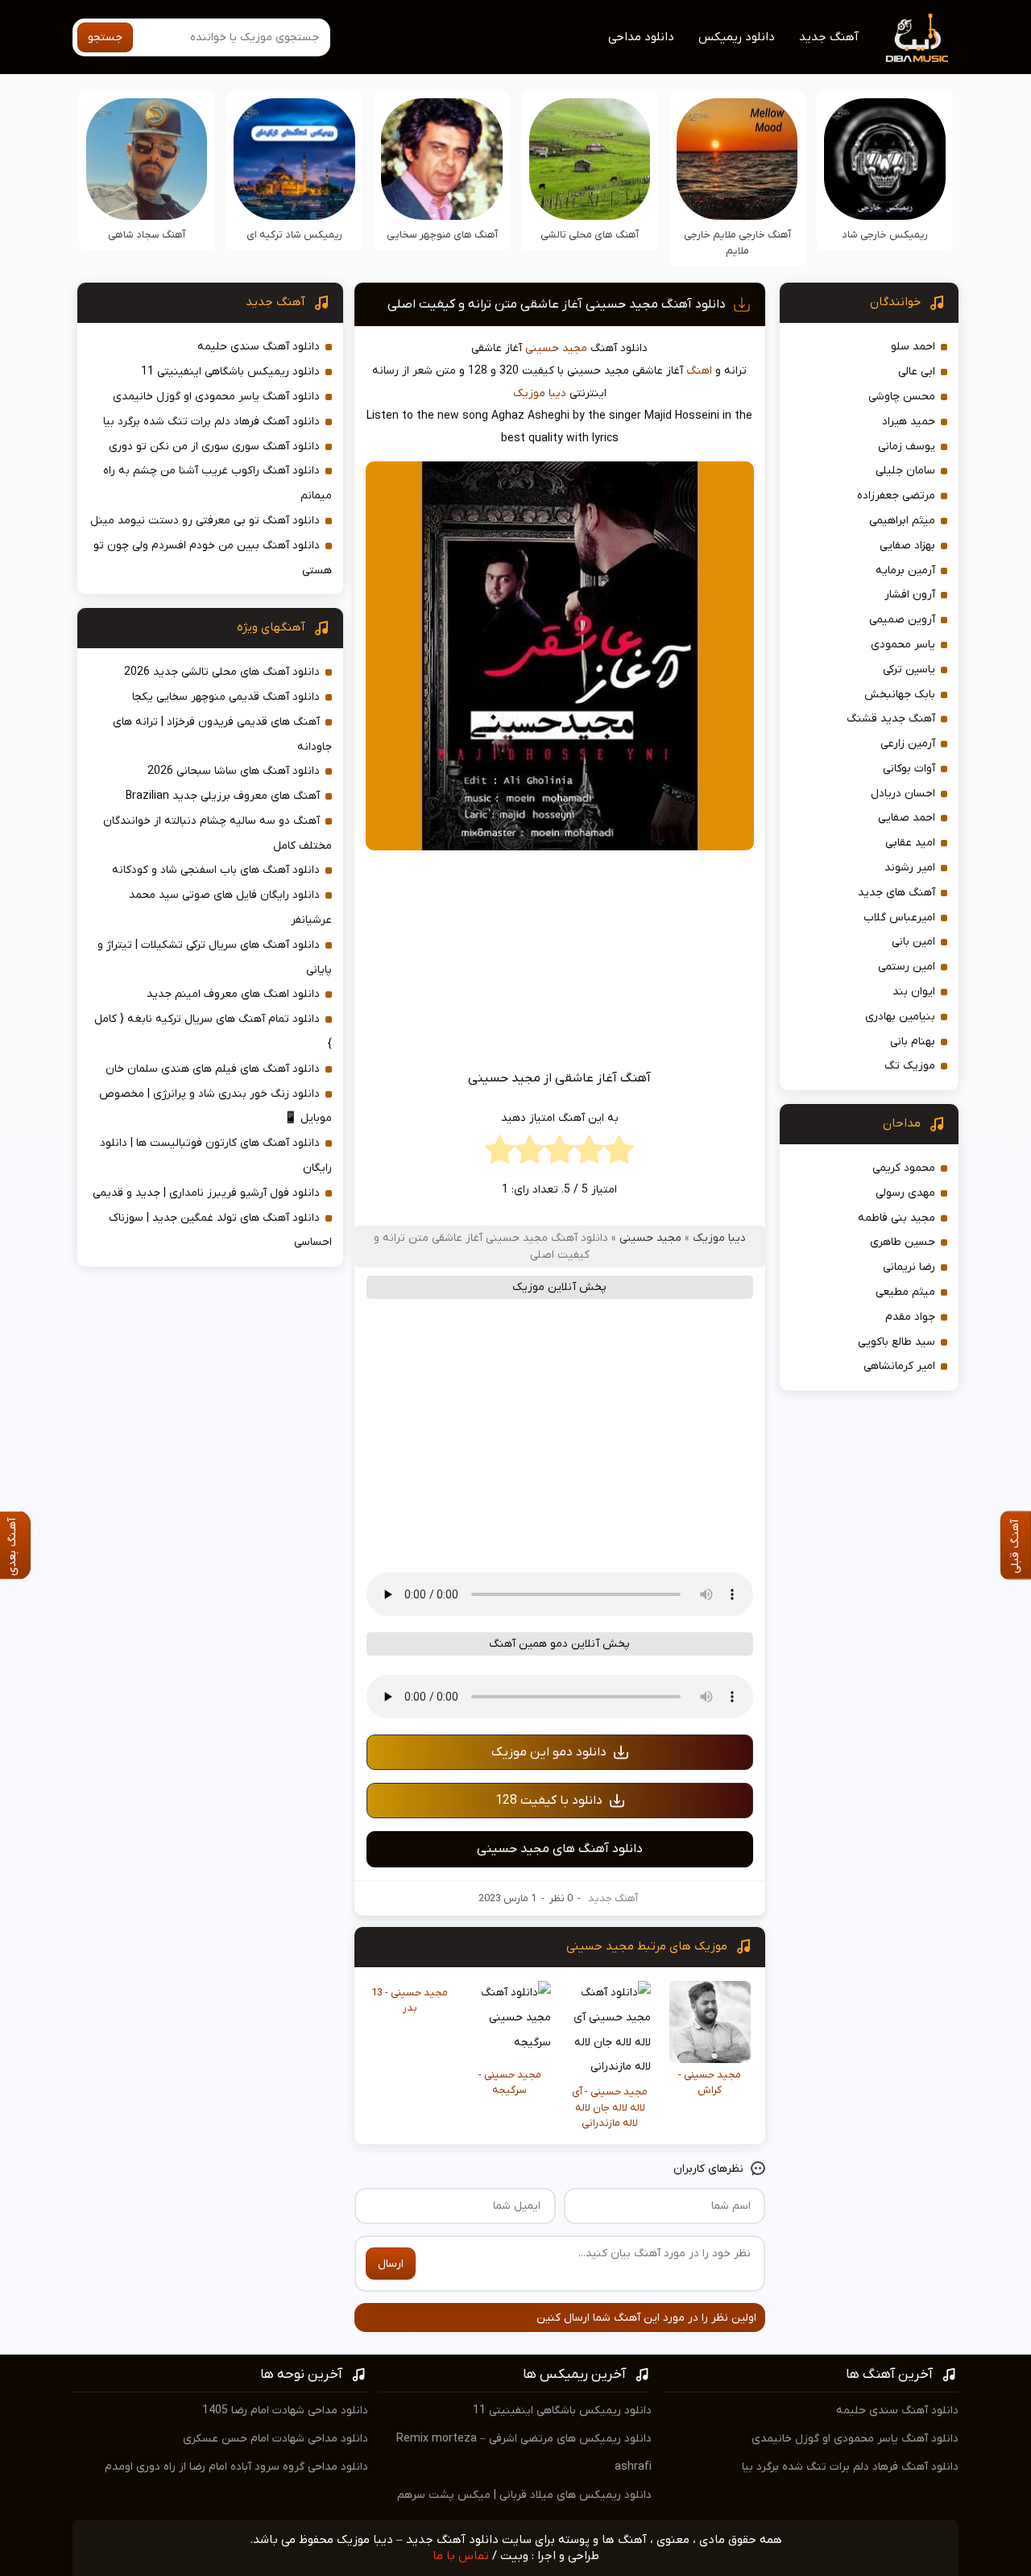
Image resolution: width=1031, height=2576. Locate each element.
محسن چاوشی (902, 397)
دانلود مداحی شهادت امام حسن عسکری (275, 2439)
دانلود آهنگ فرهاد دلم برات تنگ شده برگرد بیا (211, 422)
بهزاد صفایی (907, 546)
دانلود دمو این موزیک (549, 1752)
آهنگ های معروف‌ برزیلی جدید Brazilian (223, 796)
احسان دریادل (903, 794)
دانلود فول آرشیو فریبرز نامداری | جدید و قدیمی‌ (206, 1193)
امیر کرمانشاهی (899, 1366)
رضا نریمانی (909, 1267)
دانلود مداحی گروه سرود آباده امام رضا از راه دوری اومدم (236, 2467)
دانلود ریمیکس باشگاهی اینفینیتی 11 (230, 372)
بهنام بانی (913, 1042)
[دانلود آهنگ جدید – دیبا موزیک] (917, 37)
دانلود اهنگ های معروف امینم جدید (233, 994)
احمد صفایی (907, 818)
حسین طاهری (903, 1242)
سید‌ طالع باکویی (896, 1342)
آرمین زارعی (908, 744)
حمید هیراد (909, 422)
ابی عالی (917, 372)
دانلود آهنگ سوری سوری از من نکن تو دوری (214, 447)
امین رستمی (907, 967)
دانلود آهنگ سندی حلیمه (259, 347)
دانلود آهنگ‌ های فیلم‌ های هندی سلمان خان (213, 1069)
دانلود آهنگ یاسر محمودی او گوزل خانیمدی (216, 397)
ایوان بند (914, 992)
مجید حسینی (556, 348)
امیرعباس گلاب (899, 918)
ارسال (391, 2264)
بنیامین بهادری (900, 1017)
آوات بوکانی (909, 769)
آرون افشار (910, 595)
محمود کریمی (904, 1168)
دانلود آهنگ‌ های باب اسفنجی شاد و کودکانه (216, 870)
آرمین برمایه (905, 571)
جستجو (105, 37)
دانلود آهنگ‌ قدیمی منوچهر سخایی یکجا (226, 697)
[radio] (619, 1154)
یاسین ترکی (909, 670)
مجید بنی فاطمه (896, 1218)
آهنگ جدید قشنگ (891, 719)
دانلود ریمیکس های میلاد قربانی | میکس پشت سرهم (524, 2495)
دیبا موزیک (540, 393)
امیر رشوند (910, 868)
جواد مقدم (910, 1317)
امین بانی (913, 942)
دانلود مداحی (641, 37)
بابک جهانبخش (900, 695)
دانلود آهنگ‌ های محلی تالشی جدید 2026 (222, 672)
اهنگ (699, 371)
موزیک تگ (910, 1066)
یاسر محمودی (903, 645)
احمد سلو (913, 347)
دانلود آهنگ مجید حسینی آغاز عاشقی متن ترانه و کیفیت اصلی (557, 304)
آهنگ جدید (829, 37)
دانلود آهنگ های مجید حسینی (560, 1849)
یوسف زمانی (907, 447)
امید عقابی (910, 843)
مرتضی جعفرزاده (896, 496)
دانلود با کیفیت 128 (549, 1801)
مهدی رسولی (905, 1193)
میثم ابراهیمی (902, 521)
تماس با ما (461, 2556)
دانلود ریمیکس (737, 37)
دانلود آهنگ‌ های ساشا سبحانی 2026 (234, 771)
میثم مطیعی (905, 1292)
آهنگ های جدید (896, 893)
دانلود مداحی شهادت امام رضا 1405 (285, 2411)
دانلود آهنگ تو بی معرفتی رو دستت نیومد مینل (205, 521)
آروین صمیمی (902, 620)
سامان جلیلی (905, 471)
